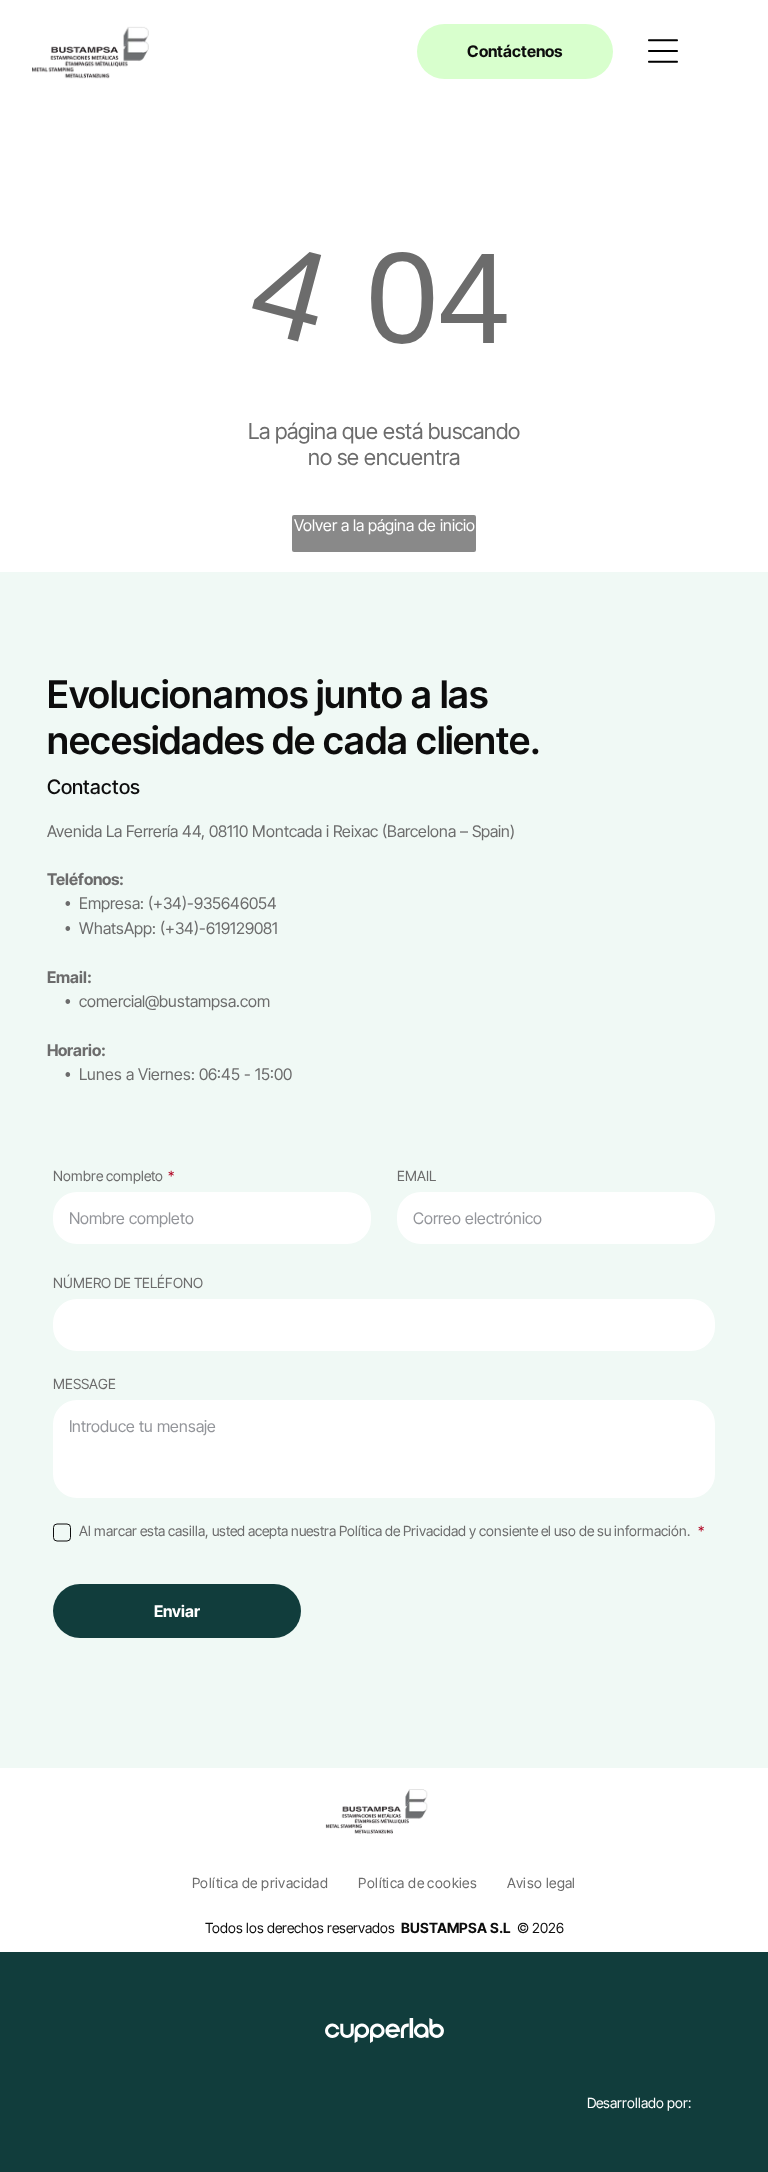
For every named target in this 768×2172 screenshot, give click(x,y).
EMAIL (416, 1175)
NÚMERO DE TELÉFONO (128, 1282)
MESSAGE (84, 1383)
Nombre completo (108, 1175)
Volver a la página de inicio (384, 525)
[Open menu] (663, 51)
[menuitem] (260, 1882)
